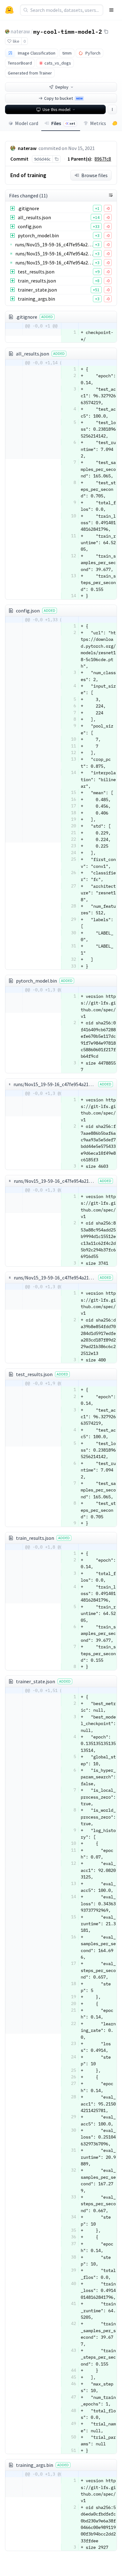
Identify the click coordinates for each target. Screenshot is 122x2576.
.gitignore (28, 208)
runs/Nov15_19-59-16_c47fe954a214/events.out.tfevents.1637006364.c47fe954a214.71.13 (54, 254)
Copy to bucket (63, 98)
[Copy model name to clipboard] (106, 31)
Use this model (56, 109)
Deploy (62, 87)
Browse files (94, 175)
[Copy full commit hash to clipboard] (56, 159)
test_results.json (36, 272)
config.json (30, 226)
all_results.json (34, 217)
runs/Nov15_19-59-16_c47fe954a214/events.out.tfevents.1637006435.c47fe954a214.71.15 (54, 263)
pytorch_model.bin (38, 235)
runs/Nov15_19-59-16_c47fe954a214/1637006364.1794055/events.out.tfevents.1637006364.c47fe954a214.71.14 (54, 244)
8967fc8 (103, 159)
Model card (27, 123)
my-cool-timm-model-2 (68, 31)
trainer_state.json (37, 290)
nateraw (20, 31)
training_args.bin (36, 299)
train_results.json (37, 281)
